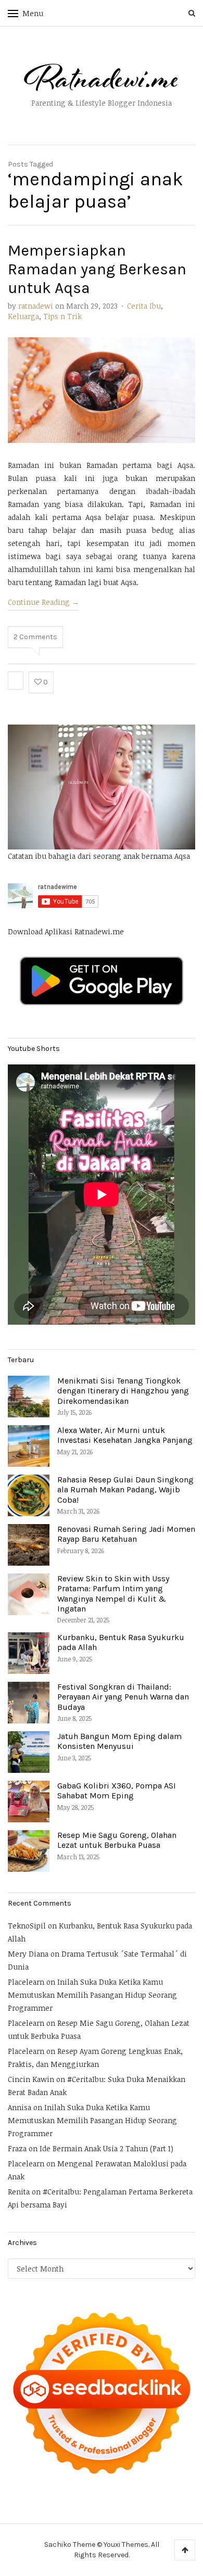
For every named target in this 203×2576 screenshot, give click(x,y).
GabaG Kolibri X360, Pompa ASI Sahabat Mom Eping (117, 1791)
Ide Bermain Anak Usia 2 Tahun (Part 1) (106, 2148)
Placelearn (26, 1982)
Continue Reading (43, 602)
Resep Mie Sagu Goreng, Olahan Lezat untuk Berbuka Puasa (117, 1840)
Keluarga (23, 316)
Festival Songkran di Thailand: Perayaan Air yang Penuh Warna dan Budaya (123, 1697)
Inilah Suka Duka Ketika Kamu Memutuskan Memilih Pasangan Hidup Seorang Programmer (92, 1995)
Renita (19, 2192)
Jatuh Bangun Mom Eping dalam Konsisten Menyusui (119, 1741)
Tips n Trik (62, 316)
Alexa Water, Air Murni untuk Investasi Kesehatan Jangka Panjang (125, 1435)
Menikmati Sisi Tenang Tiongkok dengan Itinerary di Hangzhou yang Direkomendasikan (123, 1391)
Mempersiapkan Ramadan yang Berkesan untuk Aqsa (97, 269)
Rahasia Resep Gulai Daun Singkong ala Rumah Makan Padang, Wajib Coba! (125, 1489)
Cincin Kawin (31, 2079)
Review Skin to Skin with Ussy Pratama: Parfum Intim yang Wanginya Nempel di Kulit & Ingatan (113, 1594)
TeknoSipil (27, 1926)
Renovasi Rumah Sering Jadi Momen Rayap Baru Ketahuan (126, 1534)
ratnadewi (36, 306)
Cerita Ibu (144, 306)
